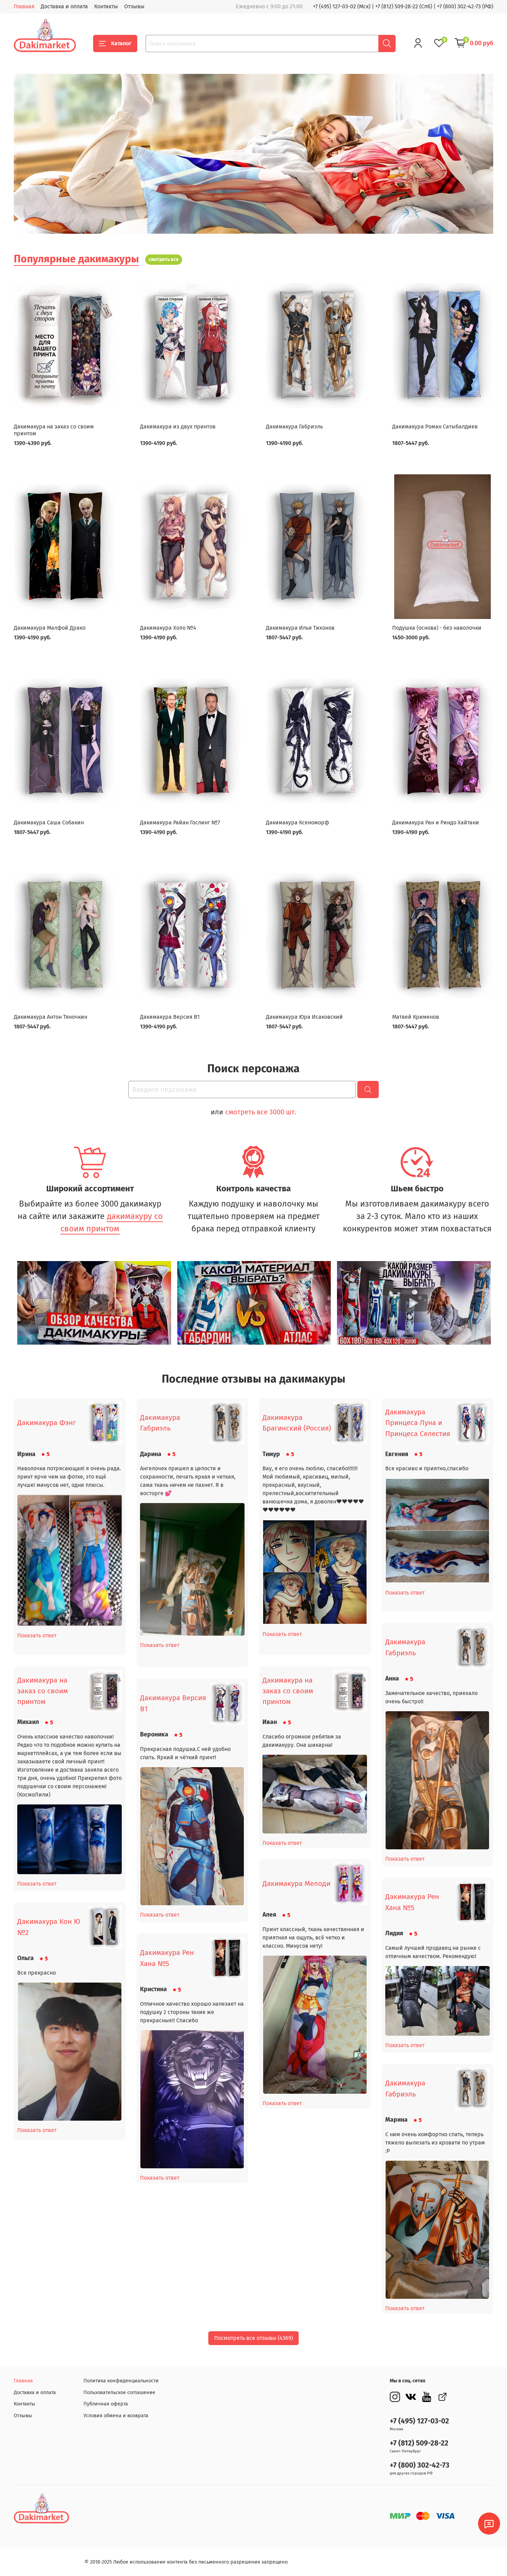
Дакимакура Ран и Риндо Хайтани (436, 822)
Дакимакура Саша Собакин (49, 822)
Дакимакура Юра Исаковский (304, 1017)
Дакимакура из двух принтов (178, 427)
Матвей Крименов (416, 1017)
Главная (24, 6)
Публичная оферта (106, 2404)
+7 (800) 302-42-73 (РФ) (465, 6)
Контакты (106, 6)
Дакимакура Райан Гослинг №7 (180, 822)
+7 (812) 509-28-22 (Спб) (404, 6)
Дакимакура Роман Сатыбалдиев (435, 427)
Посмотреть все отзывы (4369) (254, 2338)
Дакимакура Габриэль (294, 427)
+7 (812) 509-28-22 (419, 2443)
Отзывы (134, 6)
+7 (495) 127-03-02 (419, 2421)
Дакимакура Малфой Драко (50, 628)
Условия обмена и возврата (116, 2416)
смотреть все (164, 259)
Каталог (121, 43)
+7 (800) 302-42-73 (420, 2465)
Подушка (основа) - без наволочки (437, 628)
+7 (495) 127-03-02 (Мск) (342, 6)
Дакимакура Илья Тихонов (300, 628)
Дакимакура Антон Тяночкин (51, 1017)
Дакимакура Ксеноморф (297, 822)
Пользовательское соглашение (119, 2393)
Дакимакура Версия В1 (170, 1017)
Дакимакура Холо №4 (168, 628)
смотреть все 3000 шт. (261, 1112)
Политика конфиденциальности (121, 2381)
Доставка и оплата (64, 6)
